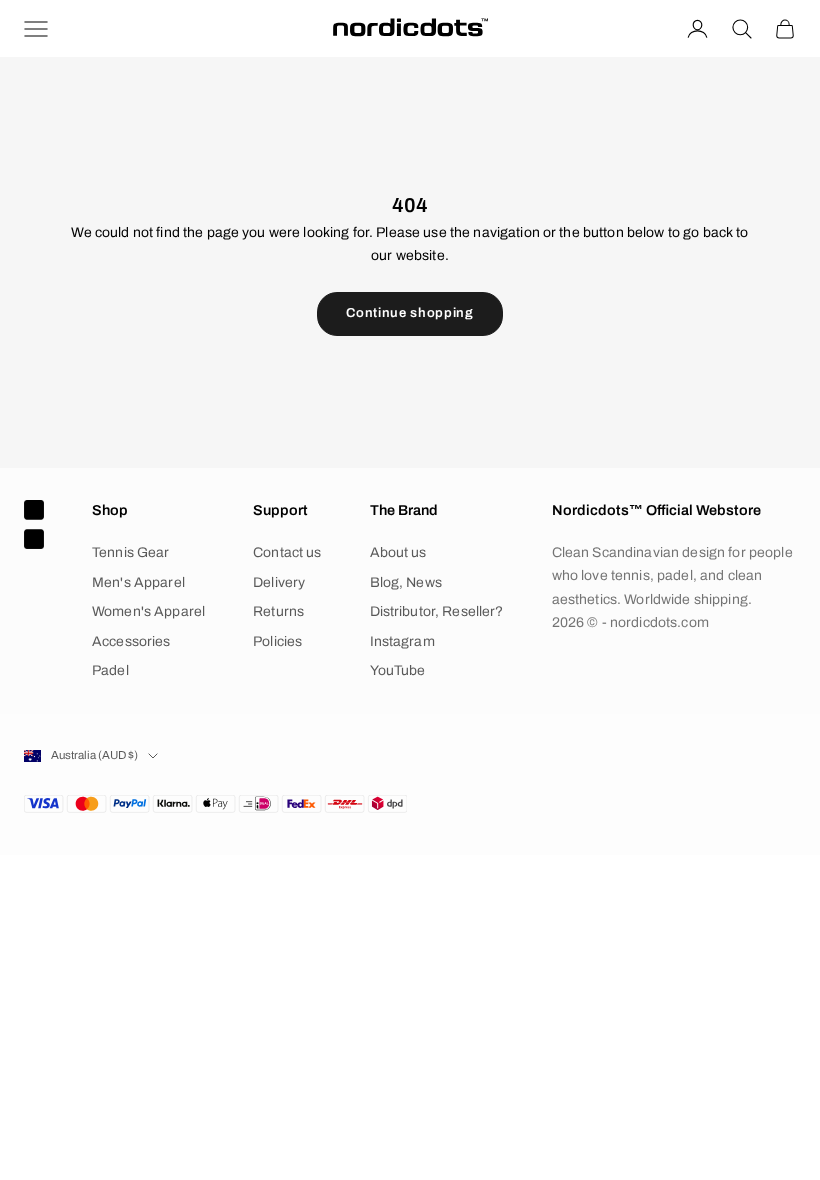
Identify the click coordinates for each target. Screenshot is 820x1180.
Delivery (279, 582)
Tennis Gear (131, 552)
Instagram (402, 641)
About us (398, 552)
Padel (110, 670)
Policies (277, 641)
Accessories (131, 641)
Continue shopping (409, 313)
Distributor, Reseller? (437, 611)
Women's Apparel (148, 611)
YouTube (398, 670)
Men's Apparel (138, 582)
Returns (278, 611)
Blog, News (406, 582)
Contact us (287, 552)
